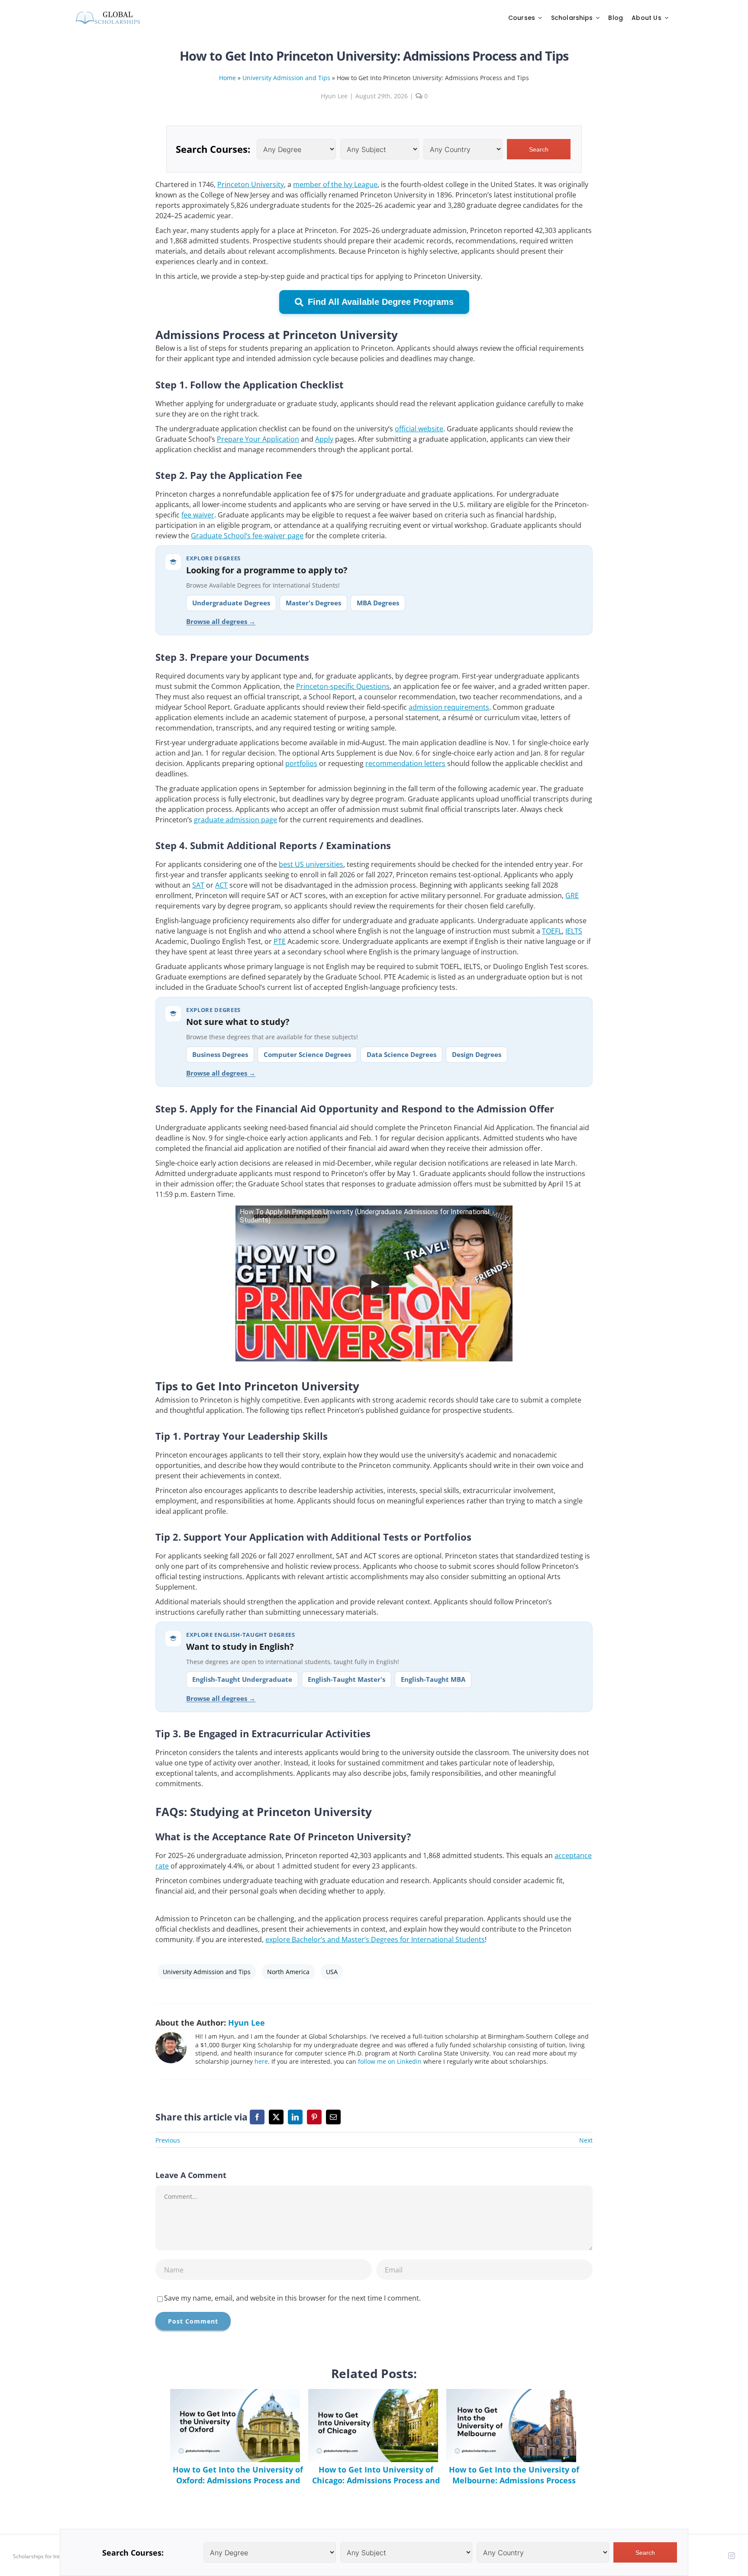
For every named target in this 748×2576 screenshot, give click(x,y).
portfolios (301, 763)
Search (539, 149)
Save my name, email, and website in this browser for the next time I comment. (292, 2298)
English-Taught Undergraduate (242, 1679)
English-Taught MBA (433, 1679)
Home (227, 78)
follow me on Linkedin (390, 2061)
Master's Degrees (313, 603)
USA (332, 1972)
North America (288, 1972)
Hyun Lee (334, 96)
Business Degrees (220, 1054)
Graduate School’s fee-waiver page (247, 536)
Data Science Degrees (401, 1054)
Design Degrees (477, 1054)
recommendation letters (405, 763)
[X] (276, 2117)
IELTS (574, 931)
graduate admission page (235, 820)
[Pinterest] (314, 2117)
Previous (168, 2140)
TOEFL (552, 931)
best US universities (311, 864)
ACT (221, 885)
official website (419, 429)
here (261, 2061)
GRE (572, 895)
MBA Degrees (378, 603)
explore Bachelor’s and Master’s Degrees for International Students (375, 1939)
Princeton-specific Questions (343, 686)
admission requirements (449, 707)
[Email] (333, 2117)
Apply (324, 439)
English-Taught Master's (347, 1679)
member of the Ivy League (335, 184)
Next (586, 2140)
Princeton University (251, 184)
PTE (280, 941)
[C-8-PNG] (108, 14)
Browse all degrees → (221, 621)
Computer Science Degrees (307, 1054)
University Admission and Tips (286, 78)
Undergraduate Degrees (231, 603)
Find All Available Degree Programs (381, 302)
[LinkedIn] (295, 2117)
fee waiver (198, 515)
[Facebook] (257, 2117)
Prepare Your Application (258, 439)
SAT (198, 885)
